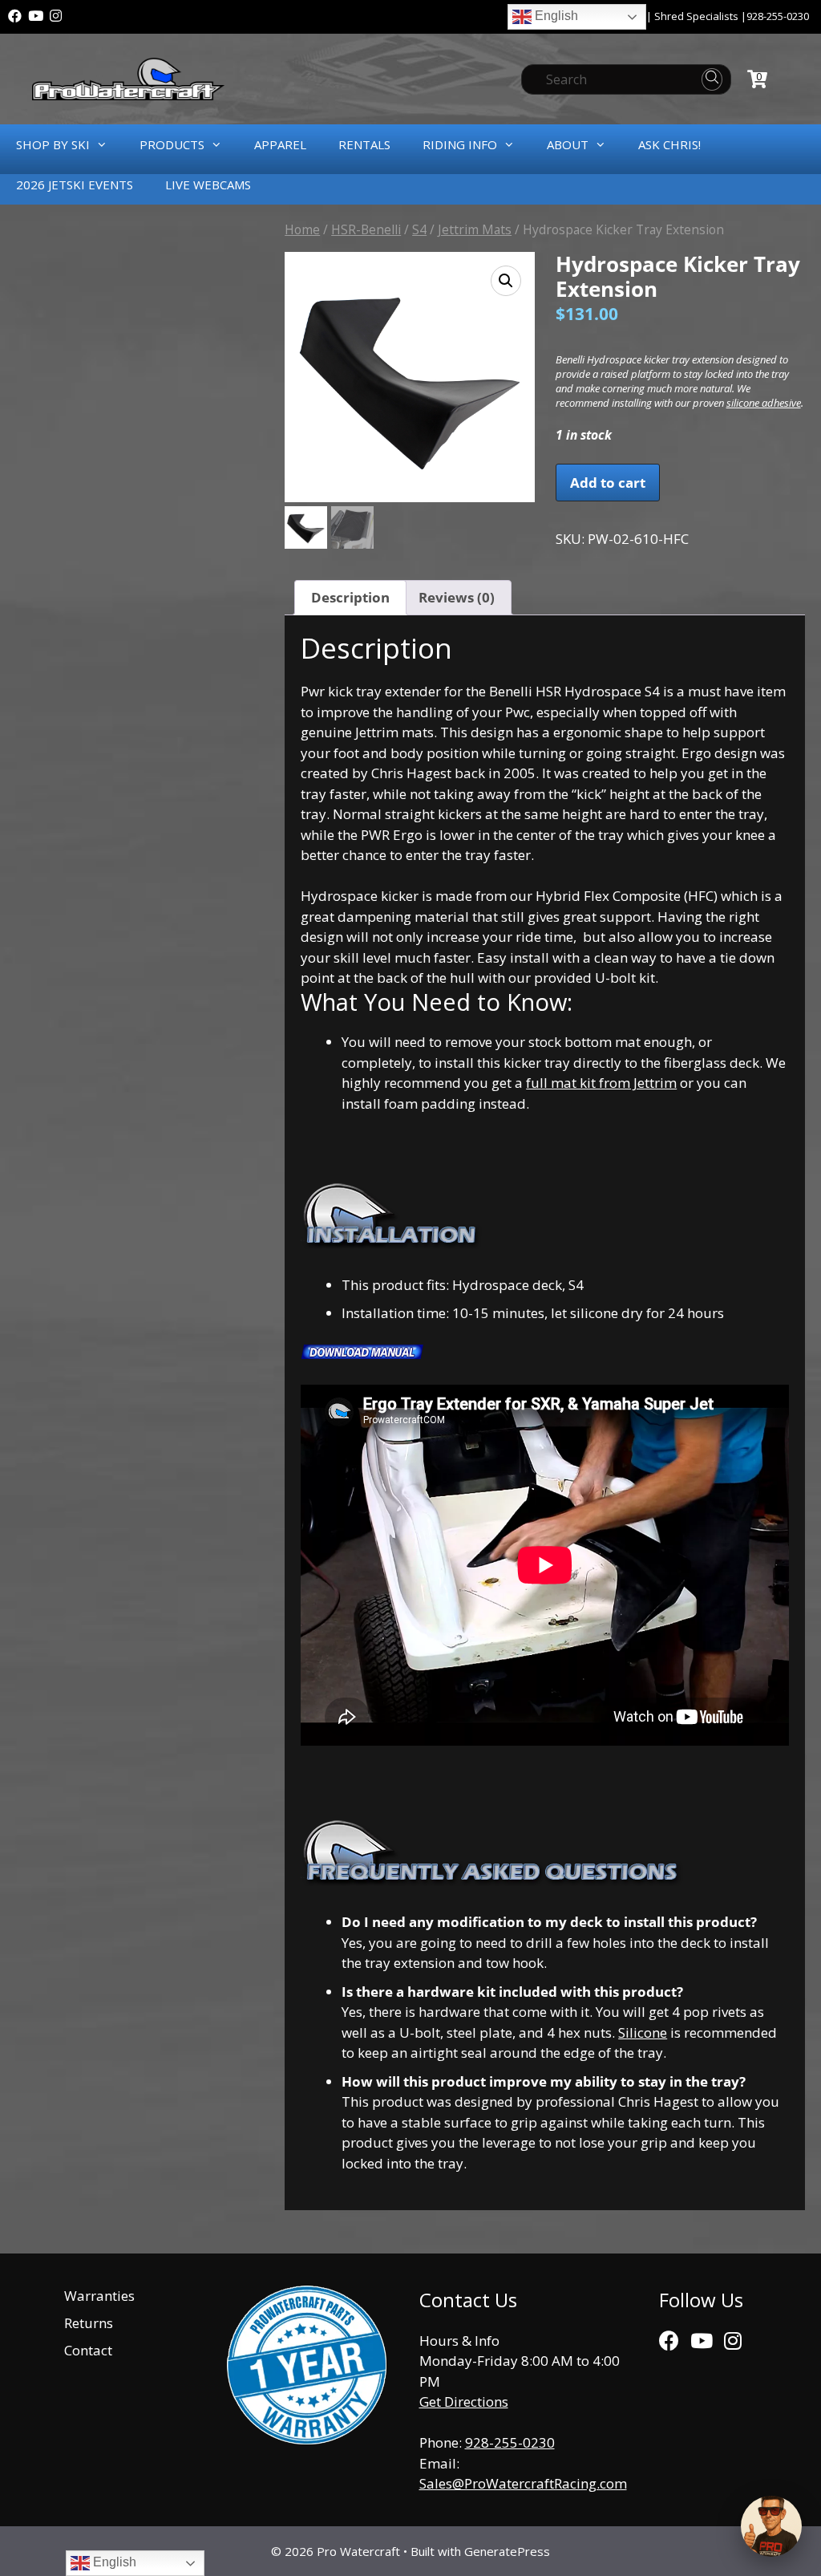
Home (302, 229)
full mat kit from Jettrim (601, 1083)
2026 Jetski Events (75, 185)
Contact (88, 2350)
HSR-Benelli (366, 229)
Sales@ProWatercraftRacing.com (523, 2483)
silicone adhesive (764, 403)
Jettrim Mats (475, 229)
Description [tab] (350, 597)
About (568, 144)
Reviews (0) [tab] (457, 597)
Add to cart (608, 483)
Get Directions (464, 2402)
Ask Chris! (669, 144)
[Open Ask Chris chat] (771, 2526)
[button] (506, 281)
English (555, 16)
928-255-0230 (778, 16)
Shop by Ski (53, 144)
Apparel (280, 144)
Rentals (364, 144)
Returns (89, 2323)
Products (172, 144)
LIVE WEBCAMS (208, 185)
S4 (419, 229)
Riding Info (460, 144)
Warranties (99, 2296)
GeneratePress (507, 2551)
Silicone (643, 2032)
